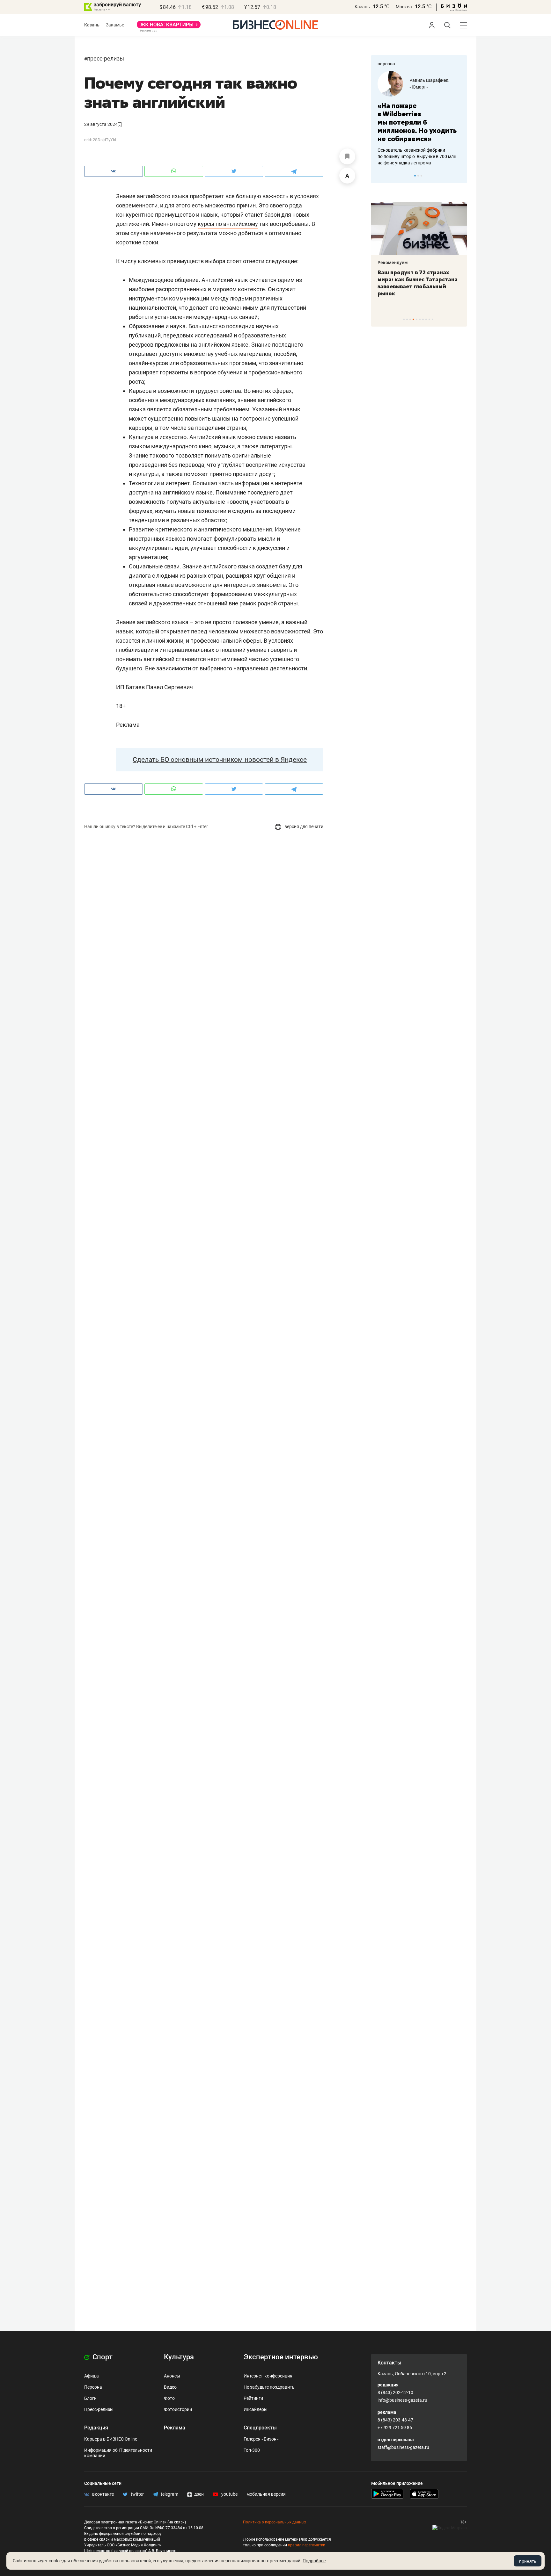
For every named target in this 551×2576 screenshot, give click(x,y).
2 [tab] (418, 176)
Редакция (96, 2428)
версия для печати (303, 826)
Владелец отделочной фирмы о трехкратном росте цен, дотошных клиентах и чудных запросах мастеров (448, 148)
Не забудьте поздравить (269, 2387)
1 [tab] (415, 176)
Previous (380, 176)
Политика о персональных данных (275, 2522)
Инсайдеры (256, 2409)
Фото (169, 2398)
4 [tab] (413, 319)
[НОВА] (169, 27)
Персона (93, 2387)
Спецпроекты (260, 2428)
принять (528, 2561)
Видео (170, 2387)
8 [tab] (426, 319)
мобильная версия (266, 2494)
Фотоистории (178, 2409)
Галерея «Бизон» (261, 2439)
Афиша (92, 2376)
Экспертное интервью (281, 2357)
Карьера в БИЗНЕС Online (111, 2439)
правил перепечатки (307, 2545)
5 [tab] (417, 319)
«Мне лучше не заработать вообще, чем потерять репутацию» (447, 118)
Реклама (175, 2428)
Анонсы (172, 2376)
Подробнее (314, 2561)
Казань (362, 7)
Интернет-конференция (268, 2376)
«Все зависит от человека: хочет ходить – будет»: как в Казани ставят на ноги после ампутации (465, 283)
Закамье (115, 25)
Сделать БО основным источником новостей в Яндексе (220, 760)
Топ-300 (252, 2450)
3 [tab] (421, 176)
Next (460, 176)
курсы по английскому (228, 224)
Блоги (90, 2398)
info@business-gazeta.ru (402, 2400)
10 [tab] (433, 319)
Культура (179, 2357)
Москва (404, 7)
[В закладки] (347, 156)
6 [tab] (420, 319)
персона (386, 64)
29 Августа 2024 (101, 124)
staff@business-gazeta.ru (403, 2447)
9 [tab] (429, 319)
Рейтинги (253, 2398)
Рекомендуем (439, 263)
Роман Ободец (456, 80)
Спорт (102, 2357)
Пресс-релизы (106, 58)
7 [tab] (423, 319)
